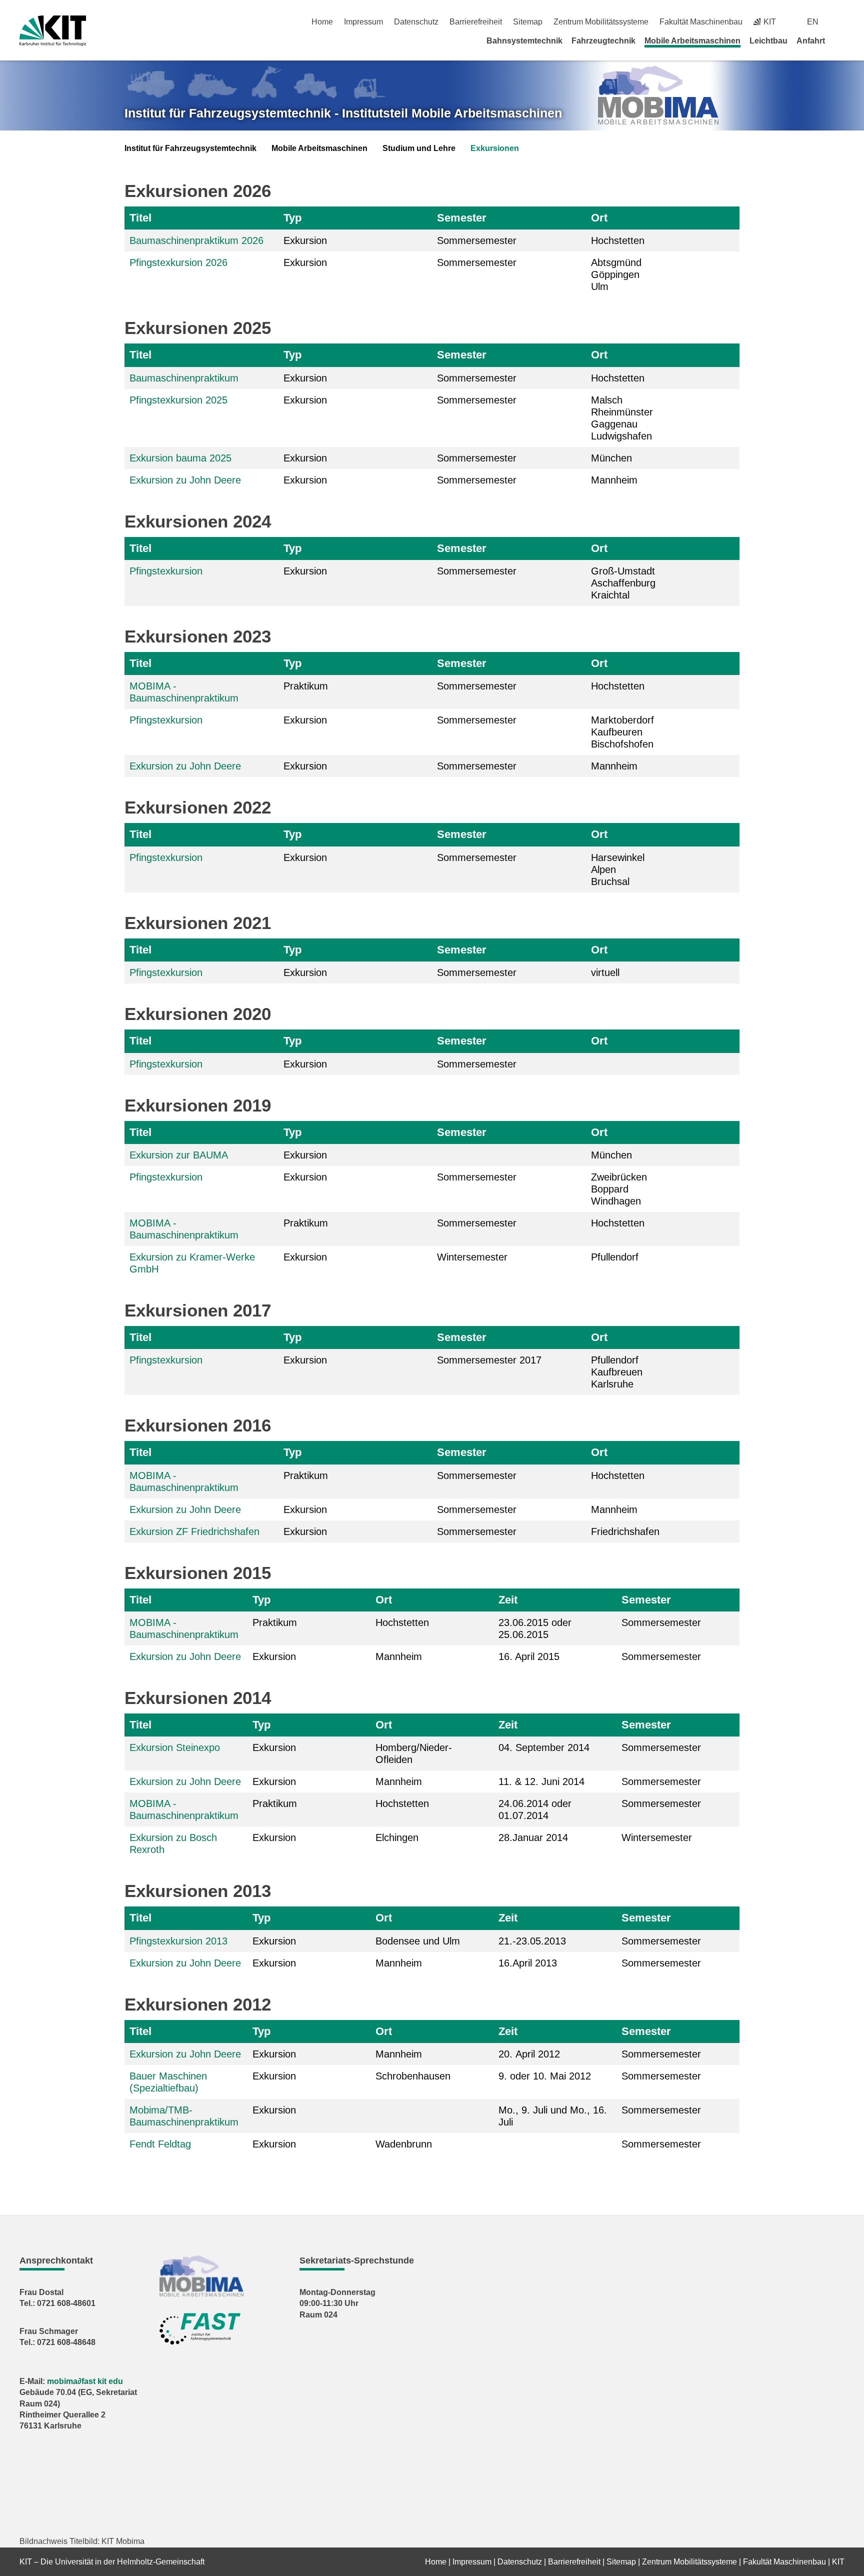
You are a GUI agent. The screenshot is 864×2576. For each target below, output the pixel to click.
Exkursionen (495, 148)
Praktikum (306, 686)
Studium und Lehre (419, 148)
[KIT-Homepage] (53, 31)
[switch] (841, 22)
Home (322, 22)
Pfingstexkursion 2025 (178, 400)
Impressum (363, 22)
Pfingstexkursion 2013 (178, 1941)
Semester (462, 218)
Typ (292, 218)
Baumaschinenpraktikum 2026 (196, 240)
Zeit (508, 1600)
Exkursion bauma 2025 (180, 458)
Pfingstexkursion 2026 (178, 262)
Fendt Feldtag (160, 2144)
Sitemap (528, 22)
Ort (599, 218)
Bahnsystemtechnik (524, 41)
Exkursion (305, 240)
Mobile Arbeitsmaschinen (692, 41)
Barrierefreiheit (476, 22)
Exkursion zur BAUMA (179, 1155)
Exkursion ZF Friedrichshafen (194, 1531)
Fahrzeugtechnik (603, 41)
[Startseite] (841, 40)
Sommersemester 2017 (489, 1360)
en (813, 22)
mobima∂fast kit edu (85, 2381)
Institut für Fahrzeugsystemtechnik (190, 148)
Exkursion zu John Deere (185, 480)
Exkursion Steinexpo (175, 1747)
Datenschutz (416, 22)
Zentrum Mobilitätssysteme (601, 22)
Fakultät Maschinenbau (701, 22)
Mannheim (399, 1963)
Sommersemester (477, 240)
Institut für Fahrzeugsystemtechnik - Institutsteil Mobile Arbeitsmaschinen (343, 113)
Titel (140, 218)
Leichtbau (768, 41)
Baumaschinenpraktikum (184, 378)
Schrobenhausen (414, 2076)
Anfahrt (811, 41)
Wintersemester (472, 1257)
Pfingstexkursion (166, 571)
